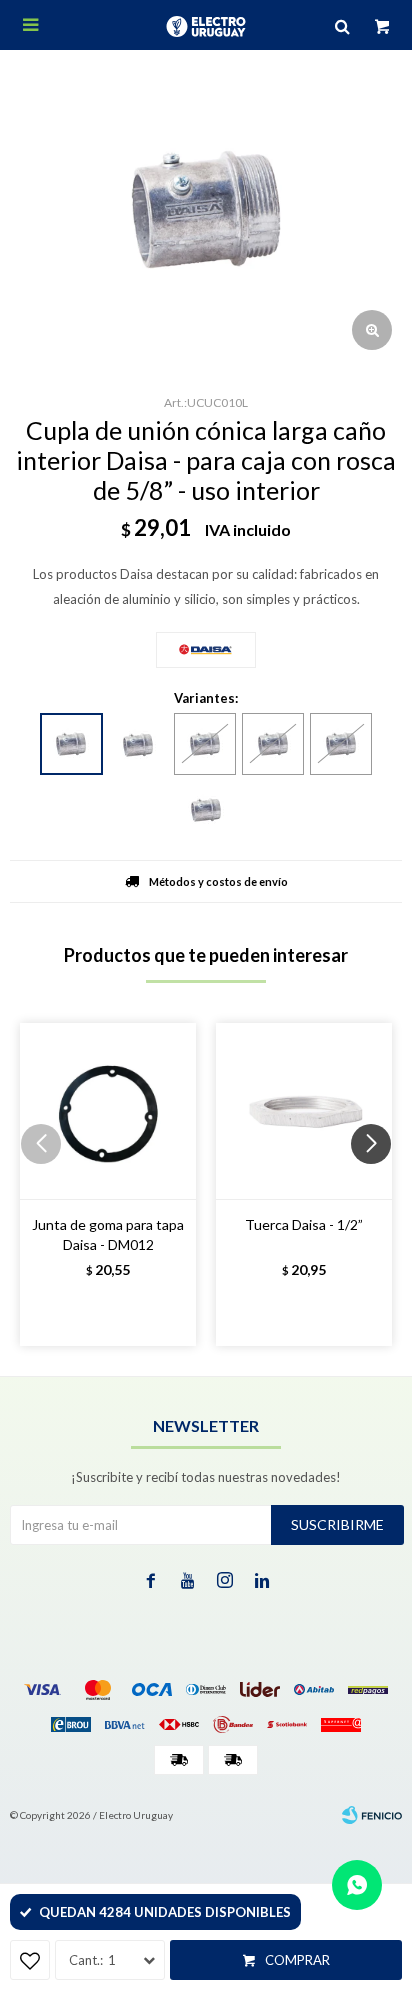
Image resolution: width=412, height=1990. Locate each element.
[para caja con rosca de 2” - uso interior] (206, 810)
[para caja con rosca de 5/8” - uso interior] (71, 744)
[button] (378, 1184)
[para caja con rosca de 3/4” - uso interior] (138, 745)
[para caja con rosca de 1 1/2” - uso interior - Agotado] (341, 744)
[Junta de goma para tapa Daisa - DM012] (108, 1111)
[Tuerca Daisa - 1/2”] (304, 1111)
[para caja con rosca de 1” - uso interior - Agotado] (205, 744)
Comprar (297, 1960)
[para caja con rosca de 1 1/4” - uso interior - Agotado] (273, 744)
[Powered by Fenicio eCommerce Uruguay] (372, 1815)
